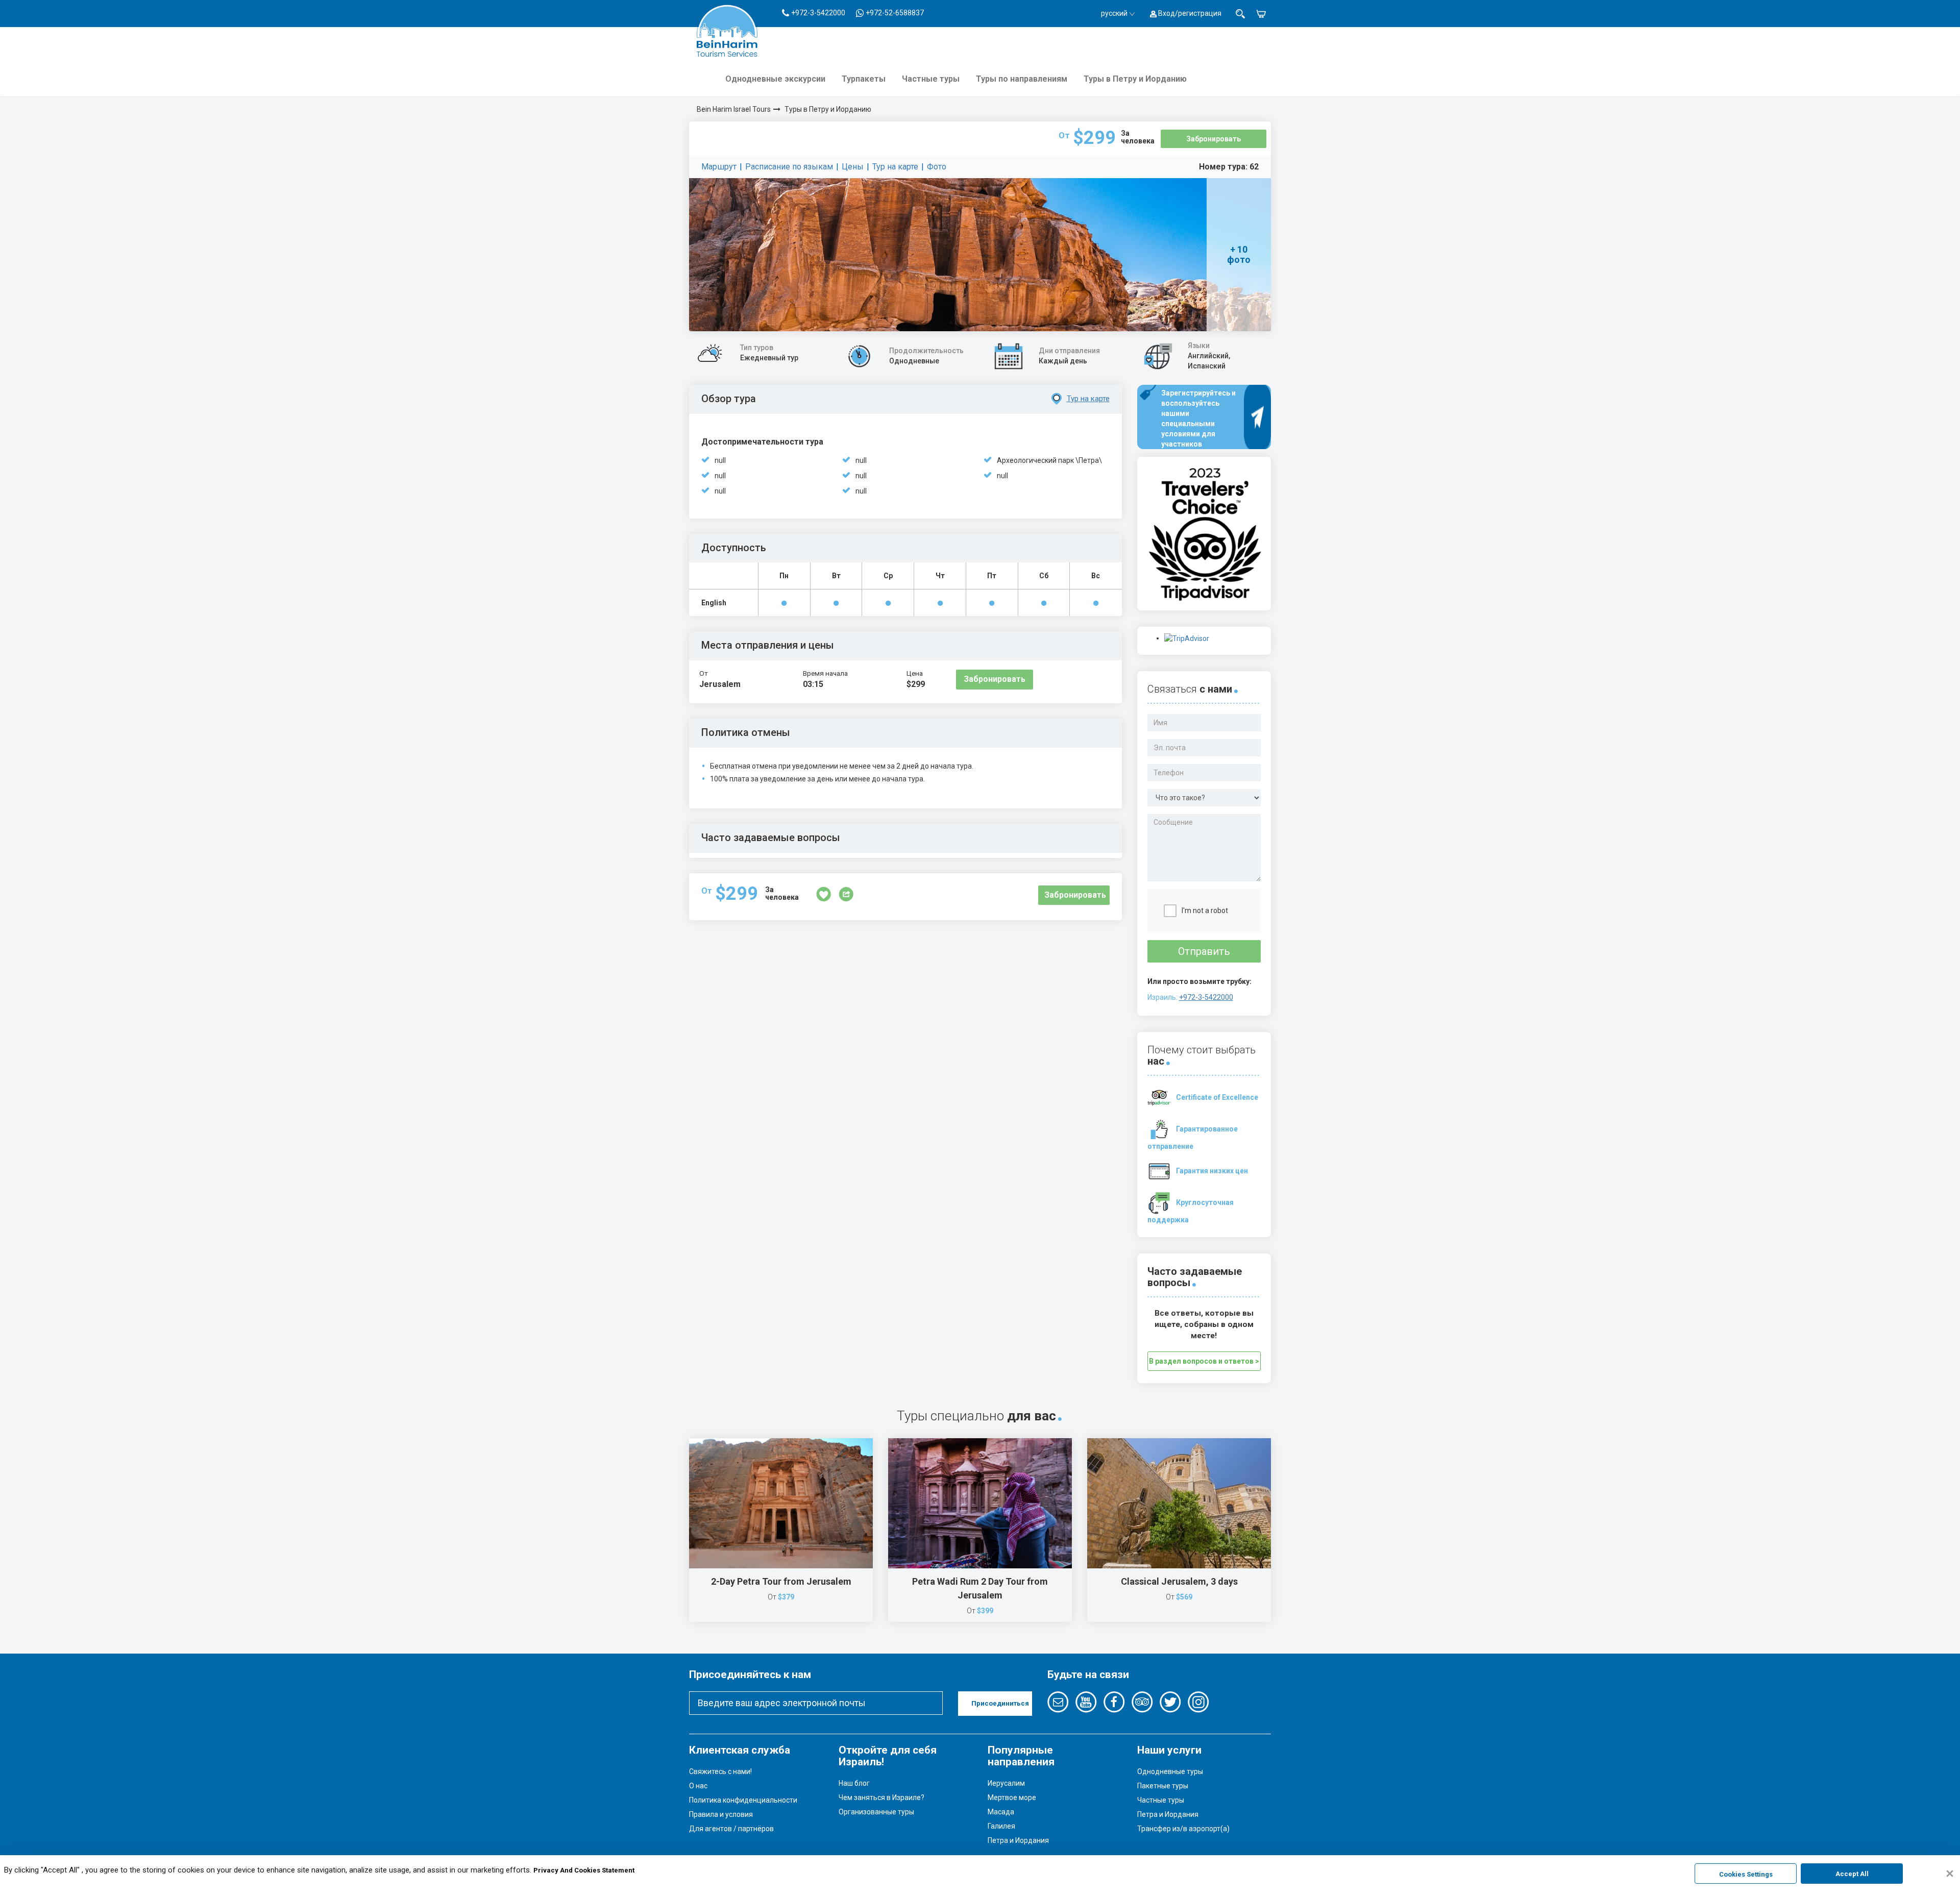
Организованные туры (876, 1812)
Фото (937, 167)
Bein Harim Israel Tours (734, 109)
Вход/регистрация (1189, 13)
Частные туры (931, 79)
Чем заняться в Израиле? (881, 1797)
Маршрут (719, 167)
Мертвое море (1012, 1797)
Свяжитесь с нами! (720, 1771)
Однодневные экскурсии (775, 79)
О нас (698, 1786)
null (720, 460)
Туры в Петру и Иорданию (1135, 79)
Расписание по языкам (789, 167)
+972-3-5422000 (1206, 997)
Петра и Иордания (1018, 1840)
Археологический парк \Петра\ (1049, 460)
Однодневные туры (1170, 1771)
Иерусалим (1006, 1783)
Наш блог (854, 1783)
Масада (1001, 1812)
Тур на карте (895, 167)
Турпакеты (864, 79)
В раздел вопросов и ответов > (1204, 1361)
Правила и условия (721, 1814)
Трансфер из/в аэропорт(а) (1183, 1829)
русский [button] (1114, 13)
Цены (853, 167)
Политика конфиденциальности (743, 1800)
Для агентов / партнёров (731, 1829)
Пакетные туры (1163, 1786)
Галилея (1001, 1826)
